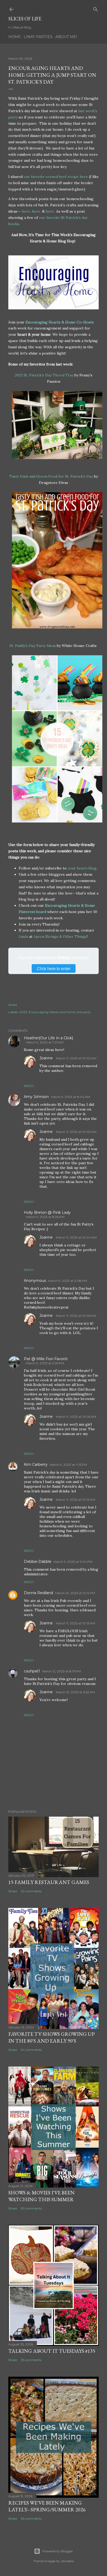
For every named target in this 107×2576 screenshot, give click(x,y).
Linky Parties (38, 37)
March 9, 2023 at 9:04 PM (73, 1562)
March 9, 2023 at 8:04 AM (71, 1097)
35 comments (31, 2360)
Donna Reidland (38, 1593)
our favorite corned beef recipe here (56, 177)
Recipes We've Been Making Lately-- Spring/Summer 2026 (47, 2506)
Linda (23, 936)
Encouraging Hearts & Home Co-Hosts (60, 322)
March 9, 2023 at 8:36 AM (45, 1217)
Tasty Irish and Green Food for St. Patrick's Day (52, 476)
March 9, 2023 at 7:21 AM (45, 1042)
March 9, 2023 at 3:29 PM (45, 1363)
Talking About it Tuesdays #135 (52, 2351)
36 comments (31, 2518)
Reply (29, 1086)
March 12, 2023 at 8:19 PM (61, 1671)
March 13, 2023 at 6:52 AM (75, 1692)
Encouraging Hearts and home (52, 1012)
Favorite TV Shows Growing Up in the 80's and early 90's (52, 2037)
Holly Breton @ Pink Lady (47, 1212)
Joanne (47, 1058)
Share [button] (13, 1005)
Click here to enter (54, 968)
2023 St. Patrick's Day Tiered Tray (45, 375)
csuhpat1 (32, 1671)
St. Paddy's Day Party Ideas (33, 646)
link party (84, 1012)
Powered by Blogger (58, 2551)
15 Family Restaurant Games (49, 1882)
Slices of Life (25, 19)
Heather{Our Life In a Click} (49, 1038)
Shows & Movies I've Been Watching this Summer (41, 2196)
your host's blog (82, 868)
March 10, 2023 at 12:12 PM (75, 1593)
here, (26, 211)
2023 (23, 1012)
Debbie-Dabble (38, 1562)
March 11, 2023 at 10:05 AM (76, 1316)
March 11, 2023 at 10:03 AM (76, 1132)
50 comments (31, 2208)
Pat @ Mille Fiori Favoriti (46, 1359)
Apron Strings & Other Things (60, 936)
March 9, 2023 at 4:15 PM (68, 1465)
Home (15, 37)
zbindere (67, 2561)
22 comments (31, 1891)
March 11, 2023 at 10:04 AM (76, 1237)
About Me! (66, 37)
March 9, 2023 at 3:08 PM (68, 1281)
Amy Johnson (36, 1097)
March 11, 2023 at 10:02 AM (76, 1058)
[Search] (96, 8)
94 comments (31, 2050)
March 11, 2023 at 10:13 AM (75, 1500)
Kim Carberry (36, 1464)
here (50, 211)
